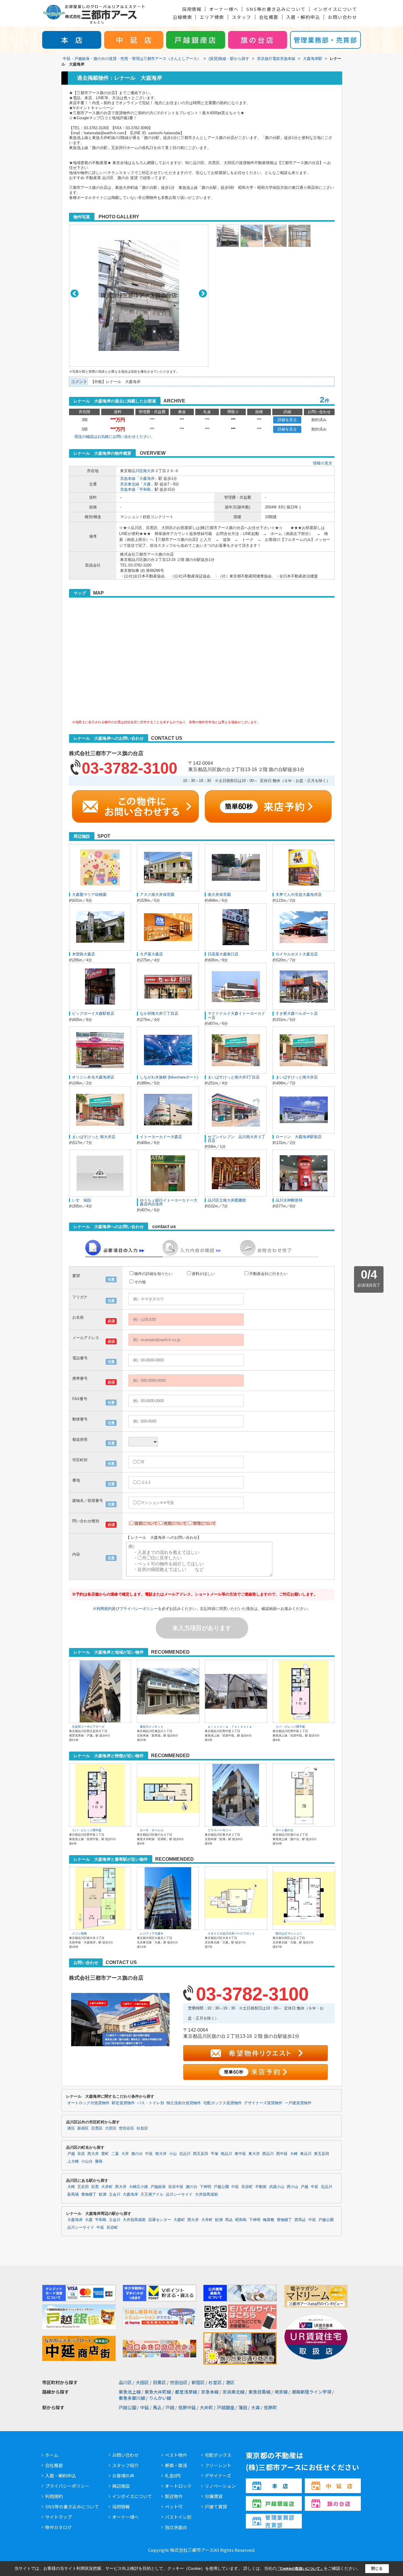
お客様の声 (123, 2476)
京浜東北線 (130, 484)
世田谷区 (127, 2128)
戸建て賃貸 (216, 2507)
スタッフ (242, 17)
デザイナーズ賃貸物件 (263, 2103)
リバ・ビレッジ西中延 (290, 1727)
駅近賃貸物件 (123, 2103)
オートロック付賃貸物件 (88, 2103)
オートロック (178, 2486)
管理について (204, 1523)
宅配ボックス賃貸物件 (222, 2103)
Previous (74, 293)
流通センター (160, 2220)
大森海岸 (147, 478)
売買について (175, 1523)
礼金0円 (173, 2476)
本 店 (72, 40)
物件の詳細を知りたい (153, 1274)
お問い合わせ (342, 17)
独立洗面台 (176, 2527)
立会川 (115, 2194)
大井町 (107, 2187)
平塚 (214, 2154)
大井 (125, 2154)
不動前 (261, 2187)
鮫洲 (103, 2194)
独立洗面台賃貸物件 (184, 2103)
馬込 (229, 2220)
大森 (147, 484)
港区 (71, 2128)
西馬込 (300, 2220)
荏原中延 (176, 2187)
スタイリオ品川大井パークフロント (231, 1933)
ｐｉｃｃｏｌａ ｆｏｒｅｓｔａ (230, 1727)
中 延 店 (134, 40)
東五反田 (322, 2154)
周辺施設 (121, 2486)
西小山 (293, 2187)
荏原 (81, 2154)
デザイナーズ (218, 2476)
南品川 (226, 2154)
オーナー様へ (224, 9)
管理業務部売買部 (280, 2521)
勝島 (99, 2161)
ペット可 (174, 2507)
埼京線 (281, 2392)
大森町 (179, 2220)
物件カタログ (58, 2527)
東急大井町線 (158, 2392)
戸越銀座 (158, 2187)
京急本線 (128, 478)
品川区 (137, 471)
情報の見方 (323, 463)
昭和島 (241, 2220)
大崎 (294, 2154)
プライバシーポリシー (139, 1609)
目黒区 (97, 2128)
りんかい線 (160, 2398)
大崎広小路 (139, 2187)
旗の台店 (258, 40)
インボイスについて (335, 9)
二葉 (115, 2154)
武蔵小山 (277, 2187)
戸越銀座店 (196, 40)
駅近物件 (174, 2496)
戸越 (71, 2154)
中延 (149, 2154)
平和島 (145, 489)
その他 (140, 1282)
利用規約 (104, 1609)
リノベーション (220, 2486)
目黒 (95, 2187)
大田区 (111, 2128)
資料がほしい (203, 1274)
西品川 (268, 2154)
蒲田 (243, 2407)
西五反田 (201, 2154)
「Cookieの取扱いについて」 (300, 2569)
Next (203, 293)
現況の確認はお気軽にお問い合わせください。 (115, 437)
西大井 (93, 2154)
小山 (173, 2154)
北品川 (185, 2154)
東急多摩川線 (132, 2398)
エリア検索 (212, 17)
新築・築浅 (176, 2465)
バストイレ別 (178, 2517)
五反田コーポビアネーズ (88, 1727)
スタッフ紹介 (125, 2465)
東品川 (306, 2154)
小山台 (87, 2161)
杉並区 (142, 2128)
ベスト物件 (176, 2455)
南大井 (149, 471)
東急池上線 (130, 2392)
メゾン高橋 (79, 1933)
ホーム (52, 2455)
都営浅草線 (186, 2392)
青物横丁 (89, 2194)
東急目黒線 (259, 2392)
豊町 (105, 2154)
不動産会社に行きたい (268, 1274)
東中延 (240, 2154)
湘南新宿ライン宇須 (311, 2392)
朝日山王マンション (289, 1933)
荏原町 (247, 2187)
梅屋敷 (269, 2220)
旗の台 (137, 2154)
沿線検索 (182, 17)
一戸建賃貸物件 (298, 2103)
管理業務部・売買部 (325, 40)
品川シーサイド (179, 2194)
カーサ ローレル (152, 1830)
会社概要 (269, 17)
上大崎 (73, 2161)
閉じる (377, 2568)
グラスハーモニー (219, 1830)
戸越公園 (221, 2187)
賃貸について (146, 1523)
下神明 (205, 2187)
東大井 (254, 2154)
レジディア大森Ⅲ (152, 1933)
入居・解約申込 (303, 17)
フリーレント (218, 2465)
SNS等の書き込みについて (276, 9)
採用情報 (192, 9)
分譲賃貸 (214, 2496)
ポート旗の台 (284, 1830)
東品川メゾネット (152, 1727)
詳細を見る (287, 420)
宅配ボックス (218, 2455)
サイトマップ (58, 2517)
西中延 (282, 2154)
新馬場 (73, 2194)
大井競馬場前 (207, 2194)
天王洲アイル (152, 2194)
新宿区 (83, 2128)
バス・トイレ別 (151, 2103)
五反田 (83, 2187)
